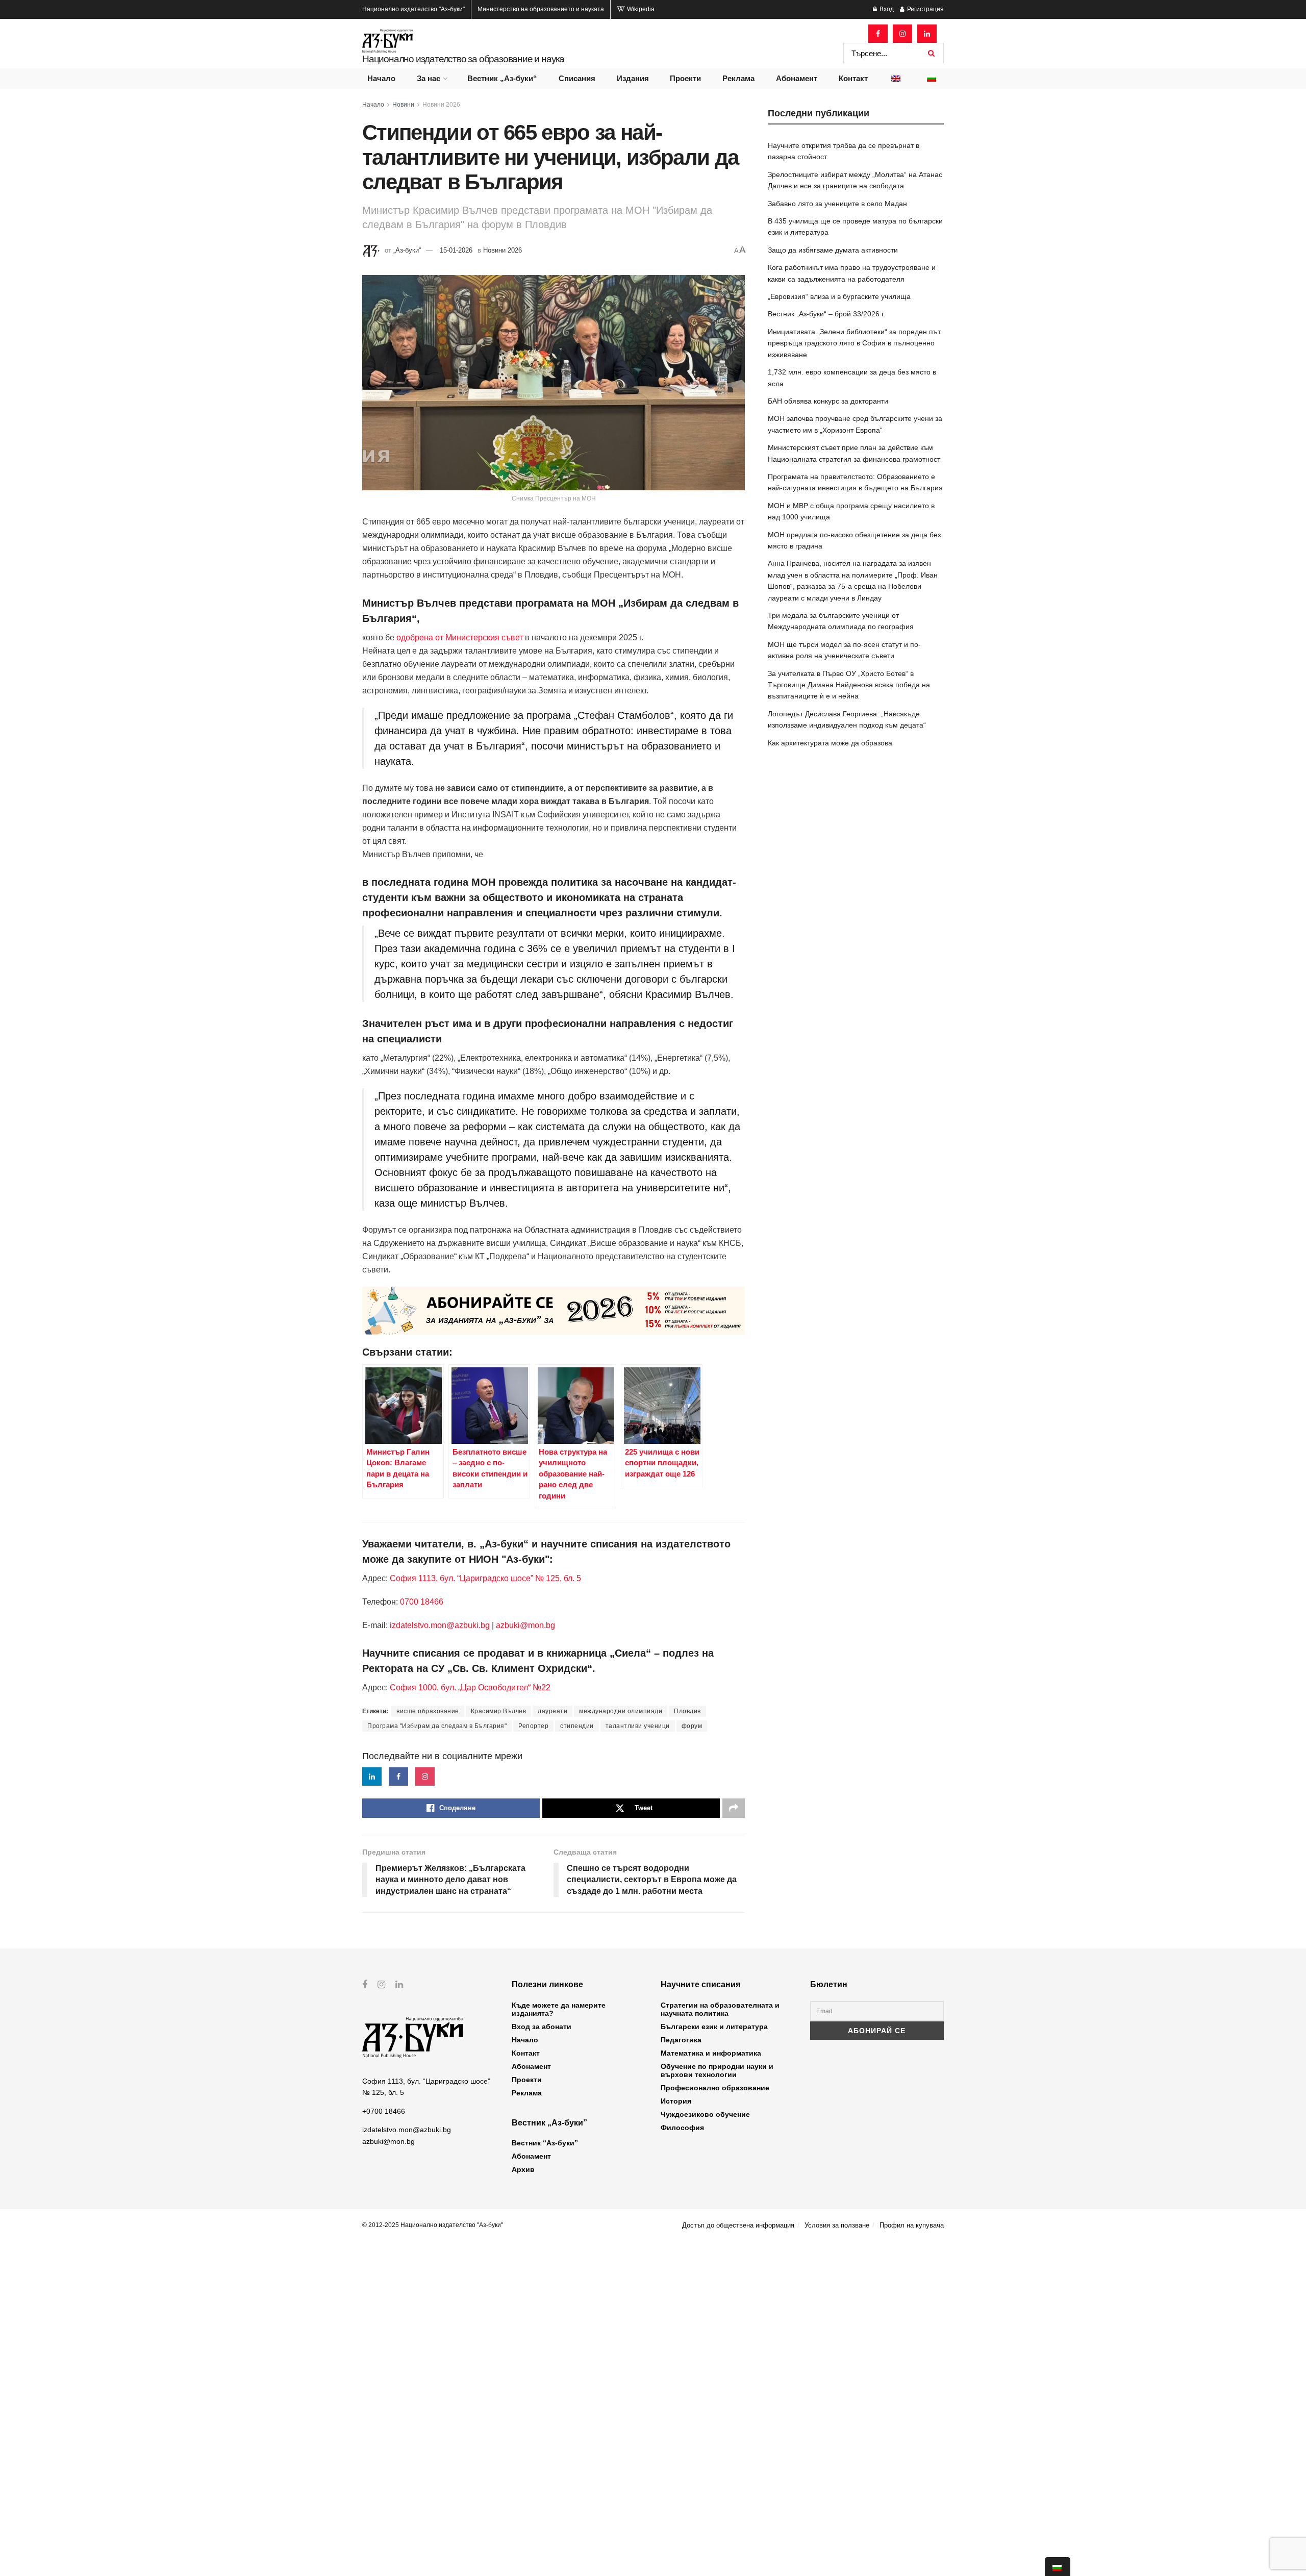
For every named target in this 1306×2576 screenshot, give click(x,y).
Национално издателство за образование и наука (463, 59)
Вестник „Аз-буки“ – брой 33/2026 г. (826, 314)
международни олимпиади (621, 1711)
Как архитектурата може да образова (830, 743)
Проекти (685, 78)
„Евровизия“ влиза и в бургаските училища (839, 296)
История (676, 2101)
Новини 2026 (441, 105)
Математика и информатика (711, 2053)
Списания (577, 78)
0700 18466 (422, 1602)
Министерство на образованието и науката (541, 9)
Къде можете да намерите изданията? (559, 2009)
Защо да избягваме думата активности (833, 250)
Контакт (853, 78)
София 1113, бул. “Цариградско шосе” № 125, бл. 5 (484, 1578)
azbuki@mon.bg (525, 1625)
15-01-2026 (456, 250)
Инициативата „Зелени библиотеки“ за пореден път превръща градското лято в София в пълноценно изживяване (854, 343)
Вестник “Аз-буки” (545, 2143)
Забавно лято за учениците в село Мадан (837, 204)
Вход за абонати (542, 2027)
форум (692, 1726)
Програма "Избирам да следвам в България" (437, 1726)
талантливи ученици (638, 1726)
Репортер (533, 1726)
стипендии (577, 1726)
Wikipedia (640, 9)
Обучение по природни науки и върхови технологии (717, 2070)
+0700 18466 (384, 2111)
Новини (403, 105)
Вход (886, 9)
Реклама (738, 78)
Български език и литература (714, 2027)
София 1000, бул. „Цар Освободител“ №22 (470, 1687)
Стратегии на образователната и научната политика (720, 2009)
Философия (682, 2128)
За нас (429, 78)
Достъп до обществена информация (738, 2225)
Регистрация (925, 9)
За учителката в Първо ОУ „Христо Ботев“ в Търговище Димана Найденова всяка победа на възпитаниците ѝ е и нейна (849, 685)
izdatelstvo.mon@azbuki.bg (440, 1625)
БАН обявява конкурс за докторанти (828, 401)
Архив (523, 2169)
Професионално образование (715, 2088)
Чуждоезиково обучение (705, 2114)
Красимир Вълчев (499, 1711)
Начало (381, 78)
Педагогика (681, 2040)
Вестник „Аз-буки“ (502, 78)
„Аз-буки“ (407, 250)
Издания (633, 78)
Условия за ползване (837, 2225)
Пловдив (687, 1711)
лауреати (552, 1711)
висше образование (428, 1711)
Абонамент (797, 78)
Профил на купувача (912, 2225)
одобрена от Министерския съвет (459, 637)
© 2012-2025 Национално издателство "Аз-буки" (433, 2225)
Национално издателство (413, 9)
